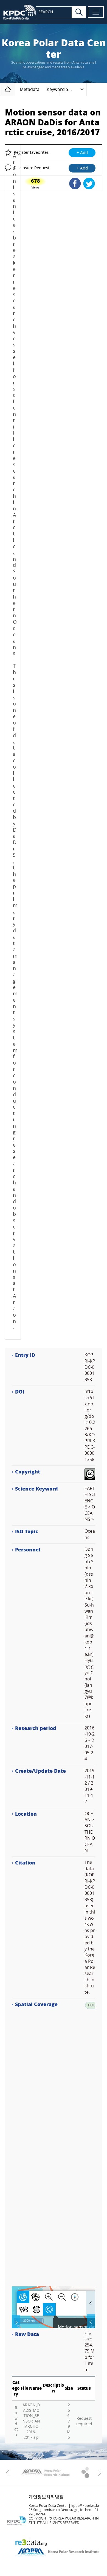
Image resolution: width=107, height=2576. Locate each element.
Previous (9, 2473)
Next (98, 2473)
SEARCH (46, 12)
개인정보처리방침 (46, 2497)
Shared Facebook (75, 184)
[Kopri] (45, 2473)
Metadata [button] (30, 89)
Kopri (45, 2473)
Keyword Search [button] (63, 89)
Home (15, 89)
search (79, 12)
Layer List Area (91, 2322)
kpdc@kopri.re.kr (85, 2506)
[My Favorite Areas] (16, 2322)
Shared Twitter (89, 184)
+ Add (82, 153)
